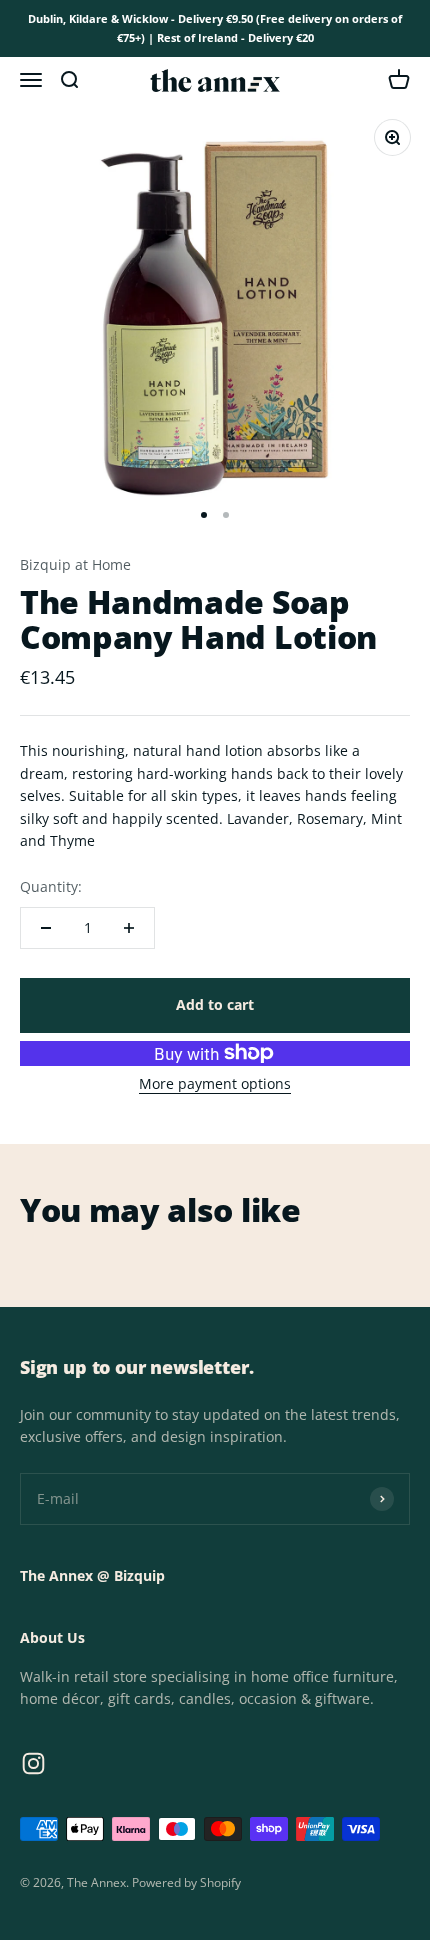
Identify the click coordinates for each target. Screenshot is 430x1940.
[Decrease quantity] (46, 928)
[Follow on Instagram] (33, 1763)
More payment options (215, 1083)
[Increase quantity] (129, 928)
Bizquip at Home (75, 564)
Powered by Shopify (186, 1882)
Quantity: (51, 886)
